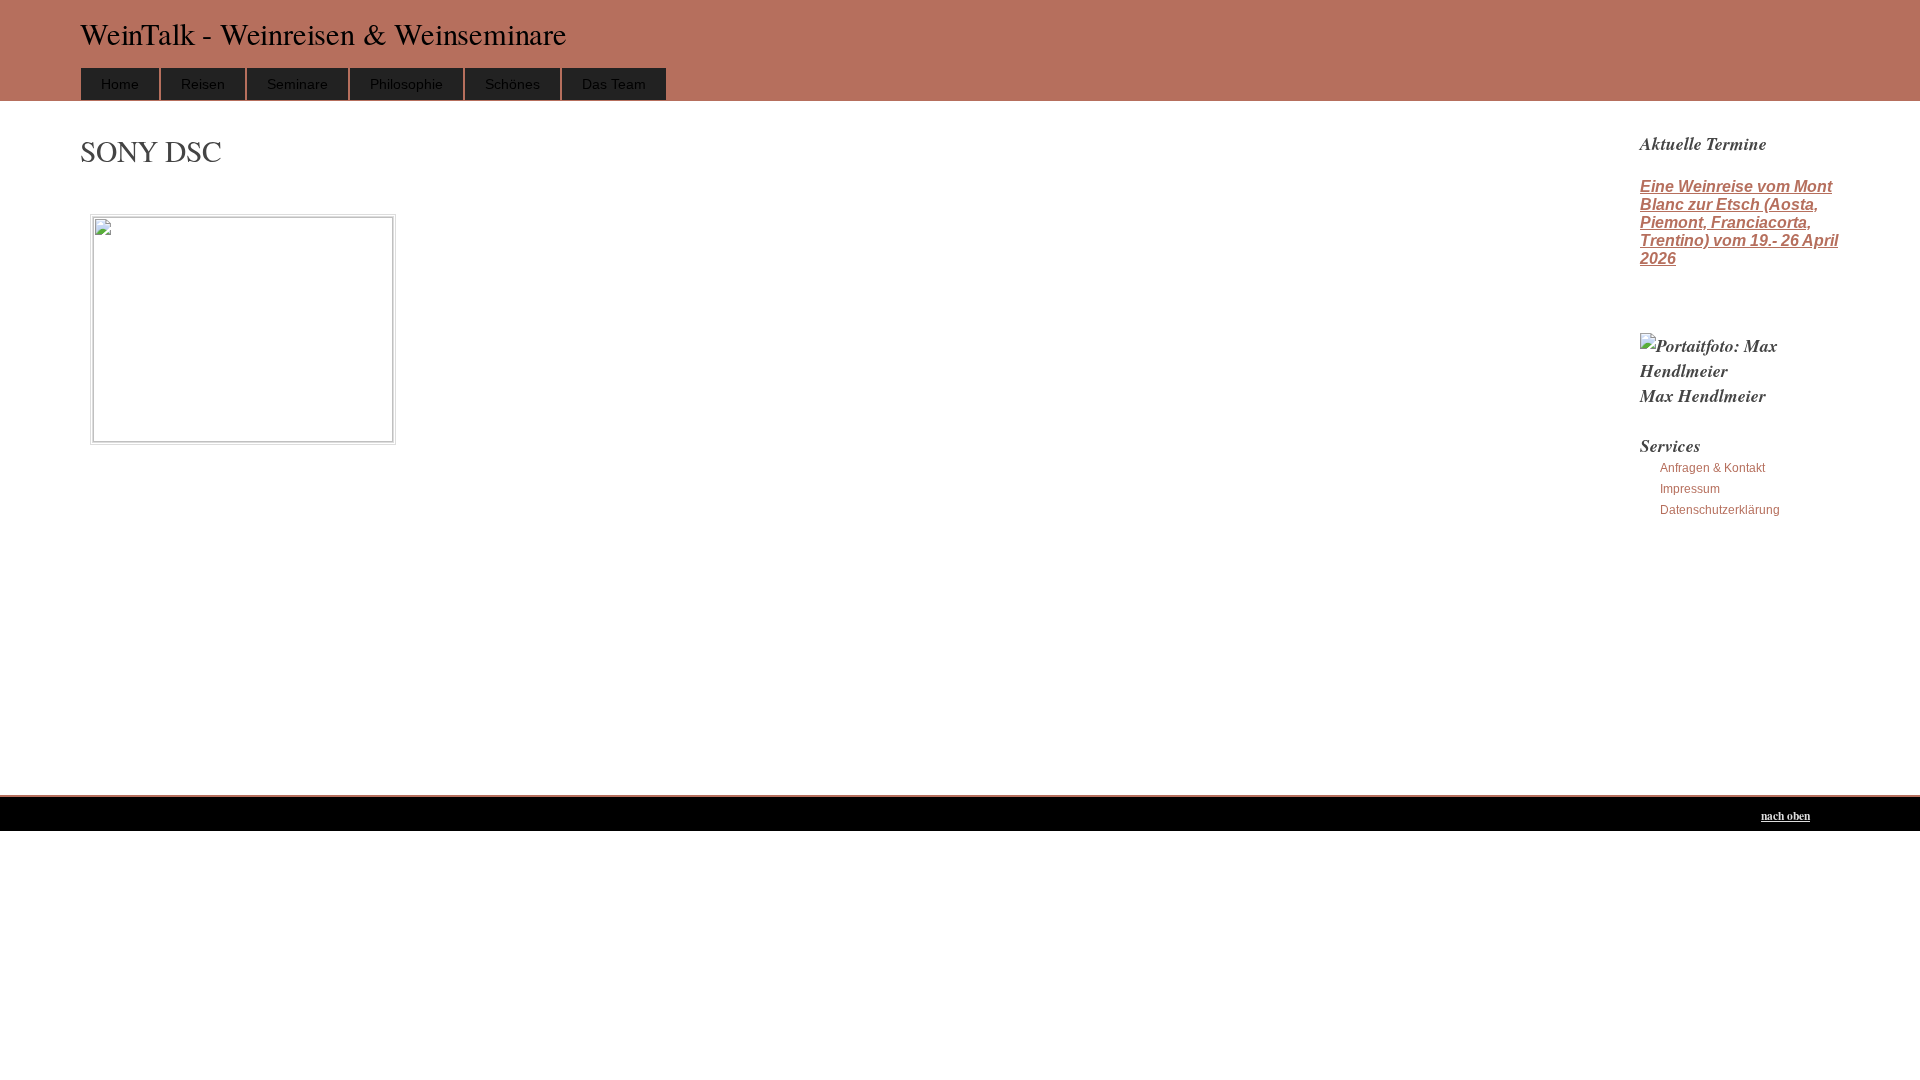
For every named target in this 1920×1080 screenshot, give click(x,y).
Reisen (203, 84)
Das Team (614, 84)
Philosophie (406, 84)
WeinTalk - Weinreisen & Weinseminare (323, 33)
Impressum (1690, 489)
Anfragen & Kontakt (1712, 468)
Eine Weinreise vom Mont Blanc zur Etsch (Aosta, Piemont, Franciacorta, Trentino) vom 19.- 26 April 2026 (1739, 222)
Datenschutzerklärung (1720, 510)
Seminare (297, 84)
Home (120, 84)
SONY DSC (150, 150)
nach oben (1785, 815)
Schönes (512, 84)
